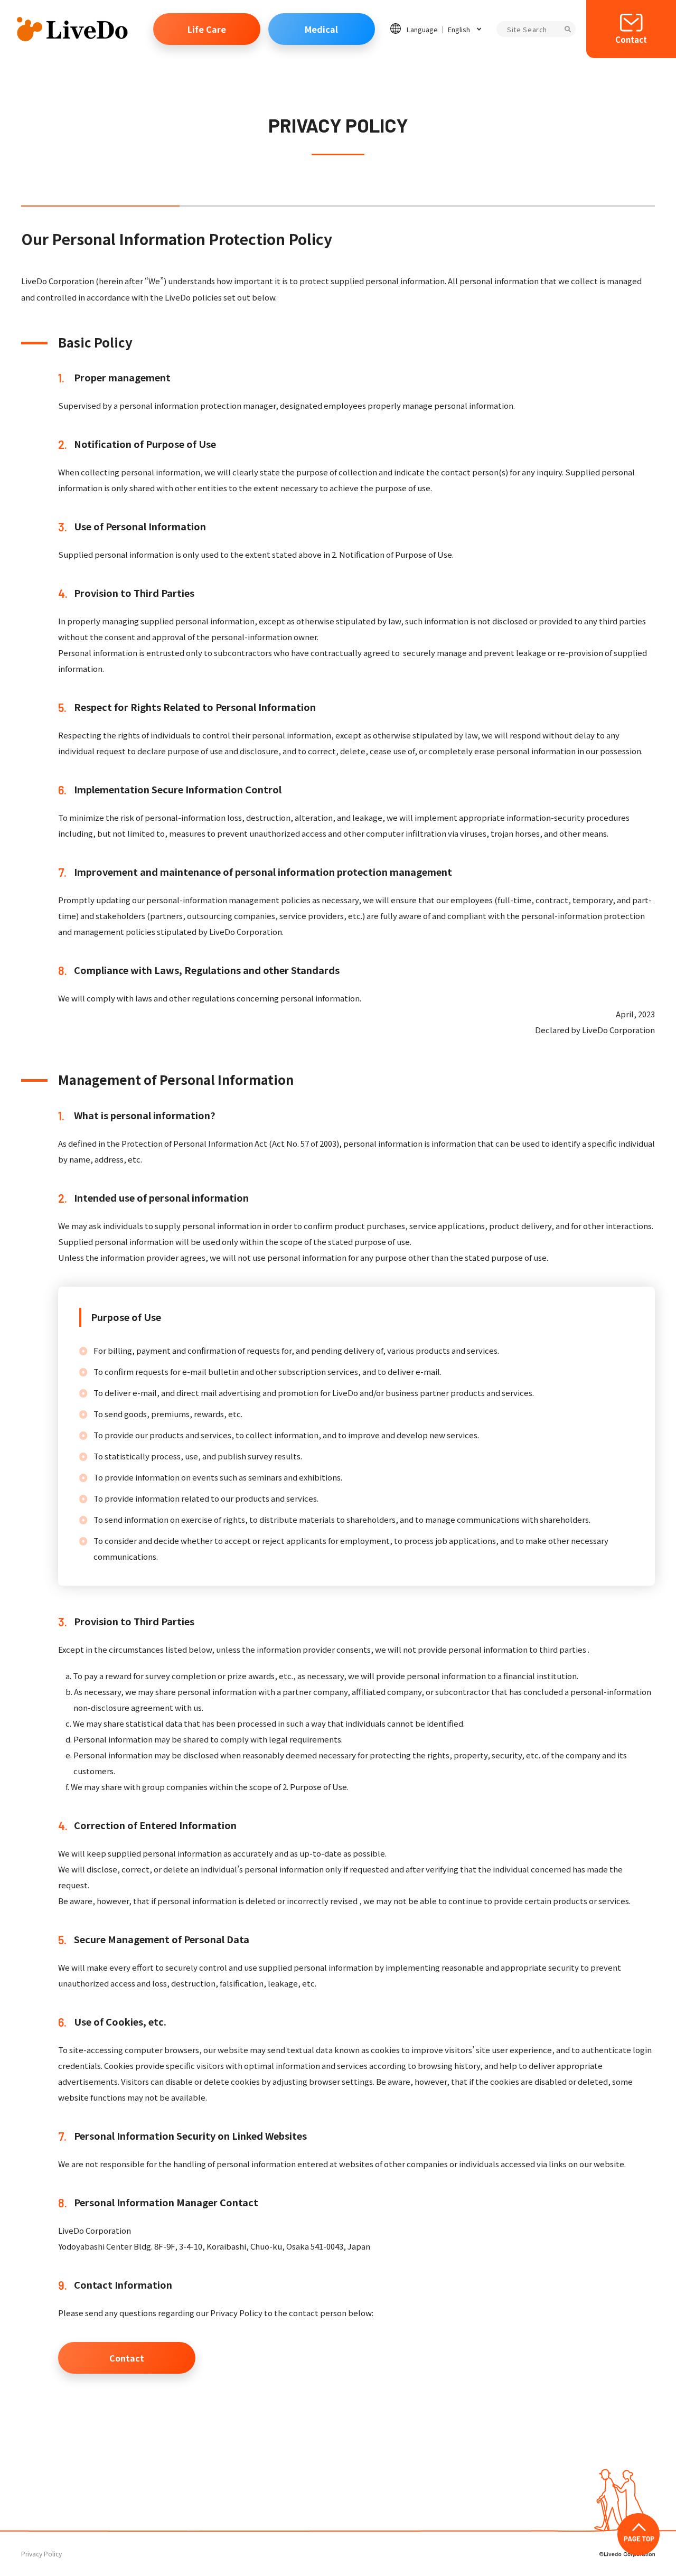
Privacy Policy (41, 2554)
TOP (639, 2534)
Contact (631, 40)
